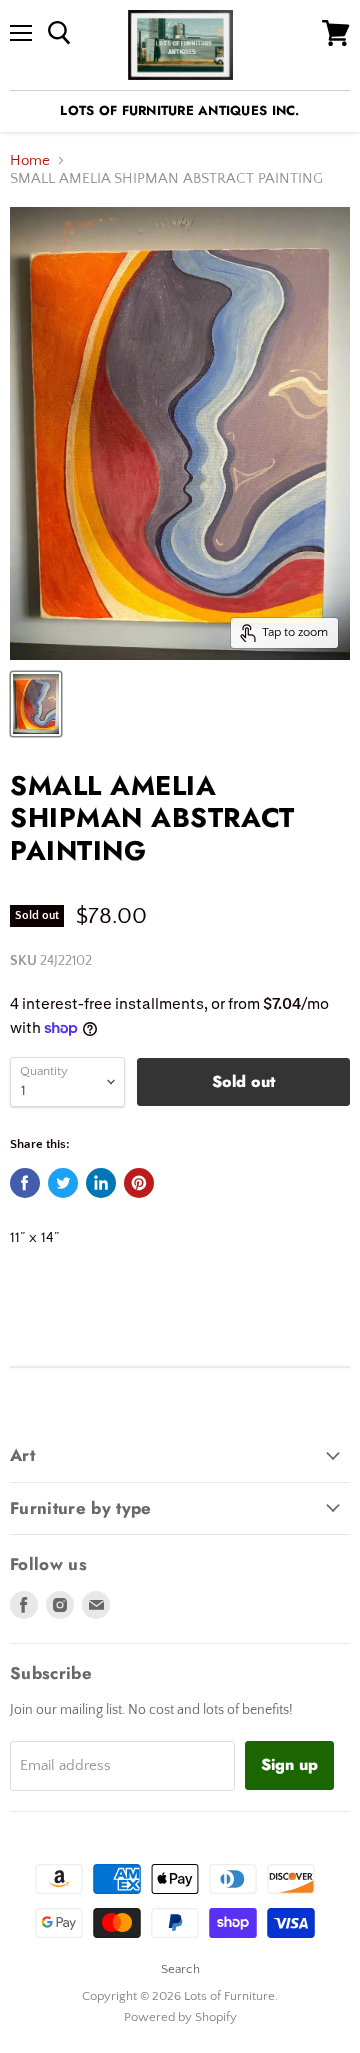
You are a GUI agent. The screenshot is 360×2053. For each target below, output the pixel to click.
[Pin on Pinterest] (139, 1183)
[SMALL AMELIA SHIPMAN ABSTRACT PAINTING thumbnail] (36, 704)
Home (30, 160)
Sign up (289, 1764)
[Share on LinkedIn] (101, 1183)
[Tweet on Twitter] (63, 1183)
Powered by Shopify (180, 2017)
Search (180, 1969)
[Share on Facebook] (25, 1183)
